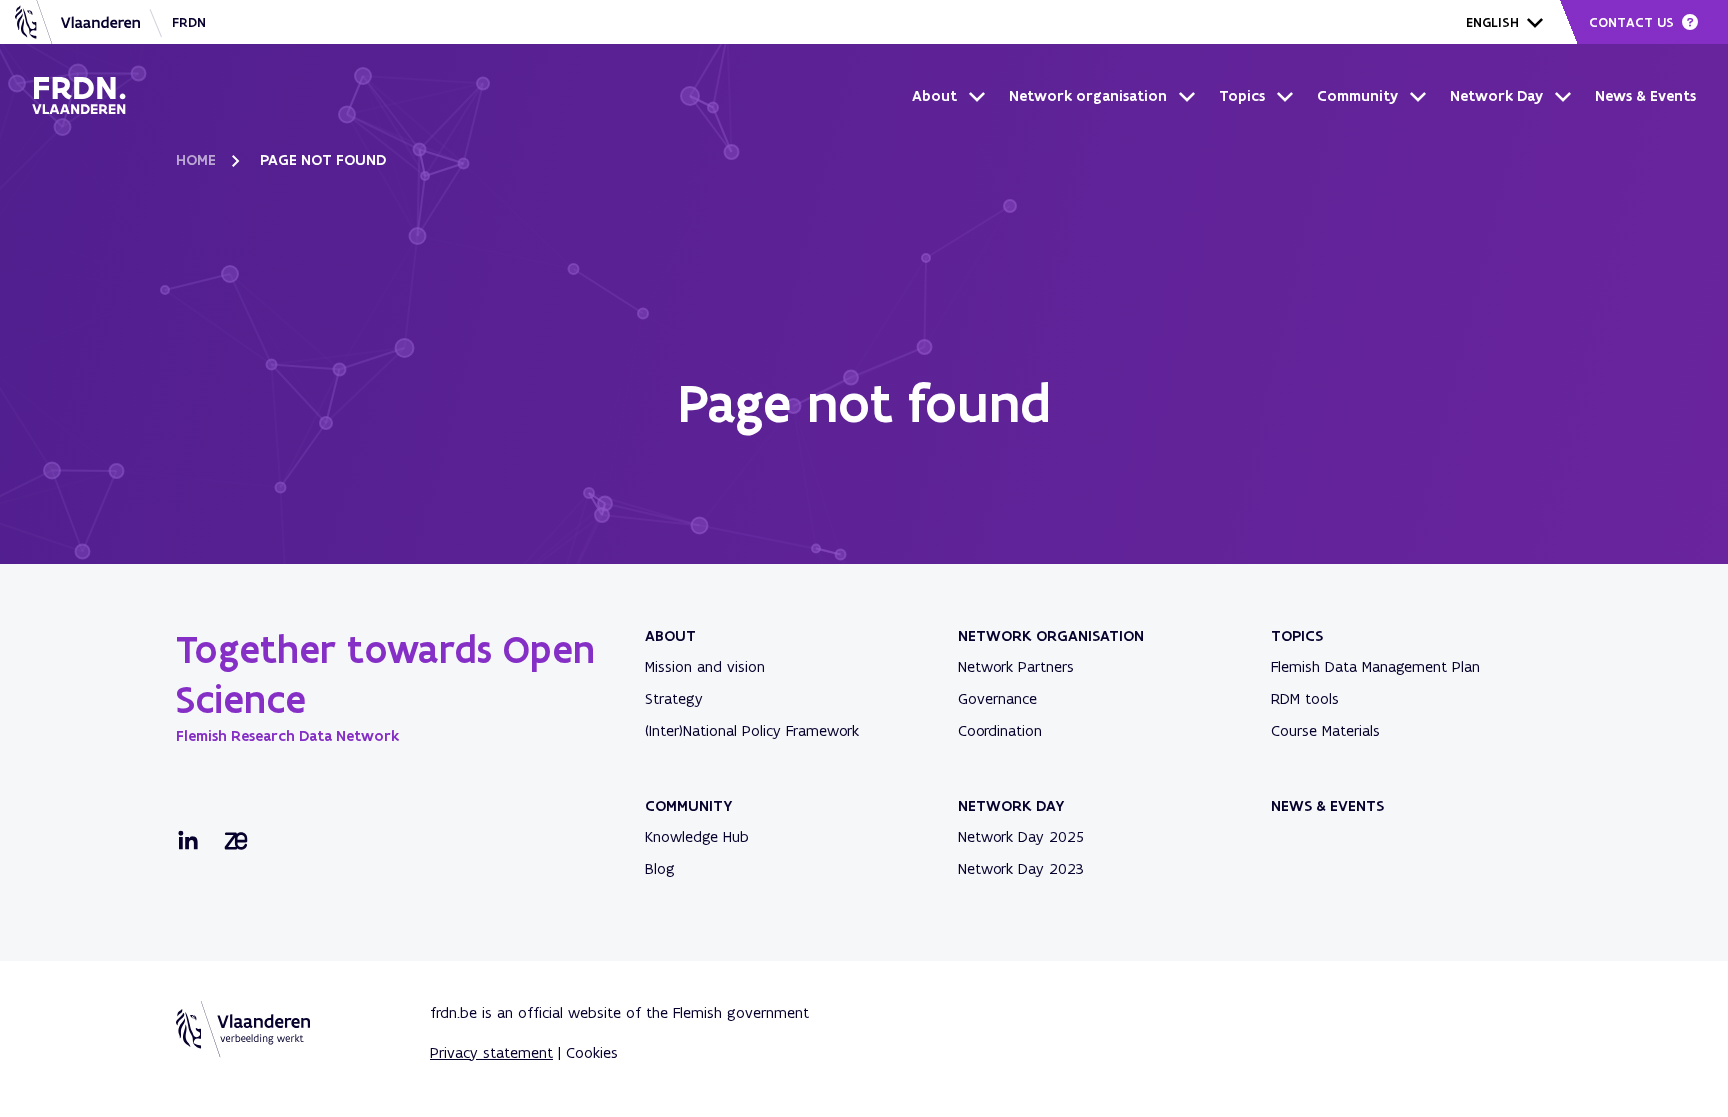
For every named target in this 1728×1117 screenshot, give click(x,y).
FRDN (189, 22)
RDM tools (1305, 698)
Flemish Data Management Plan (1375, 666)
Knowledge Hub (697, 836)
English (1492, 22)
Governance (997, 698)
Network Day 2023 (1021, 868)
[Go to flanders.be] (77, 22)
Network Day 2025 (1021, 836)
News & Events (1645, 95)
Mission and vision (705, 666)
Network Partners (1016, 666)
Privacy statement (491, 1052)
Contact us (1631, 22)
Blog (660, 868)
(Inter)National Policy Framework (752, 730)
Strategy (674, 698)
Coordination (1000, 730)
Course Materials (1325, 730)
